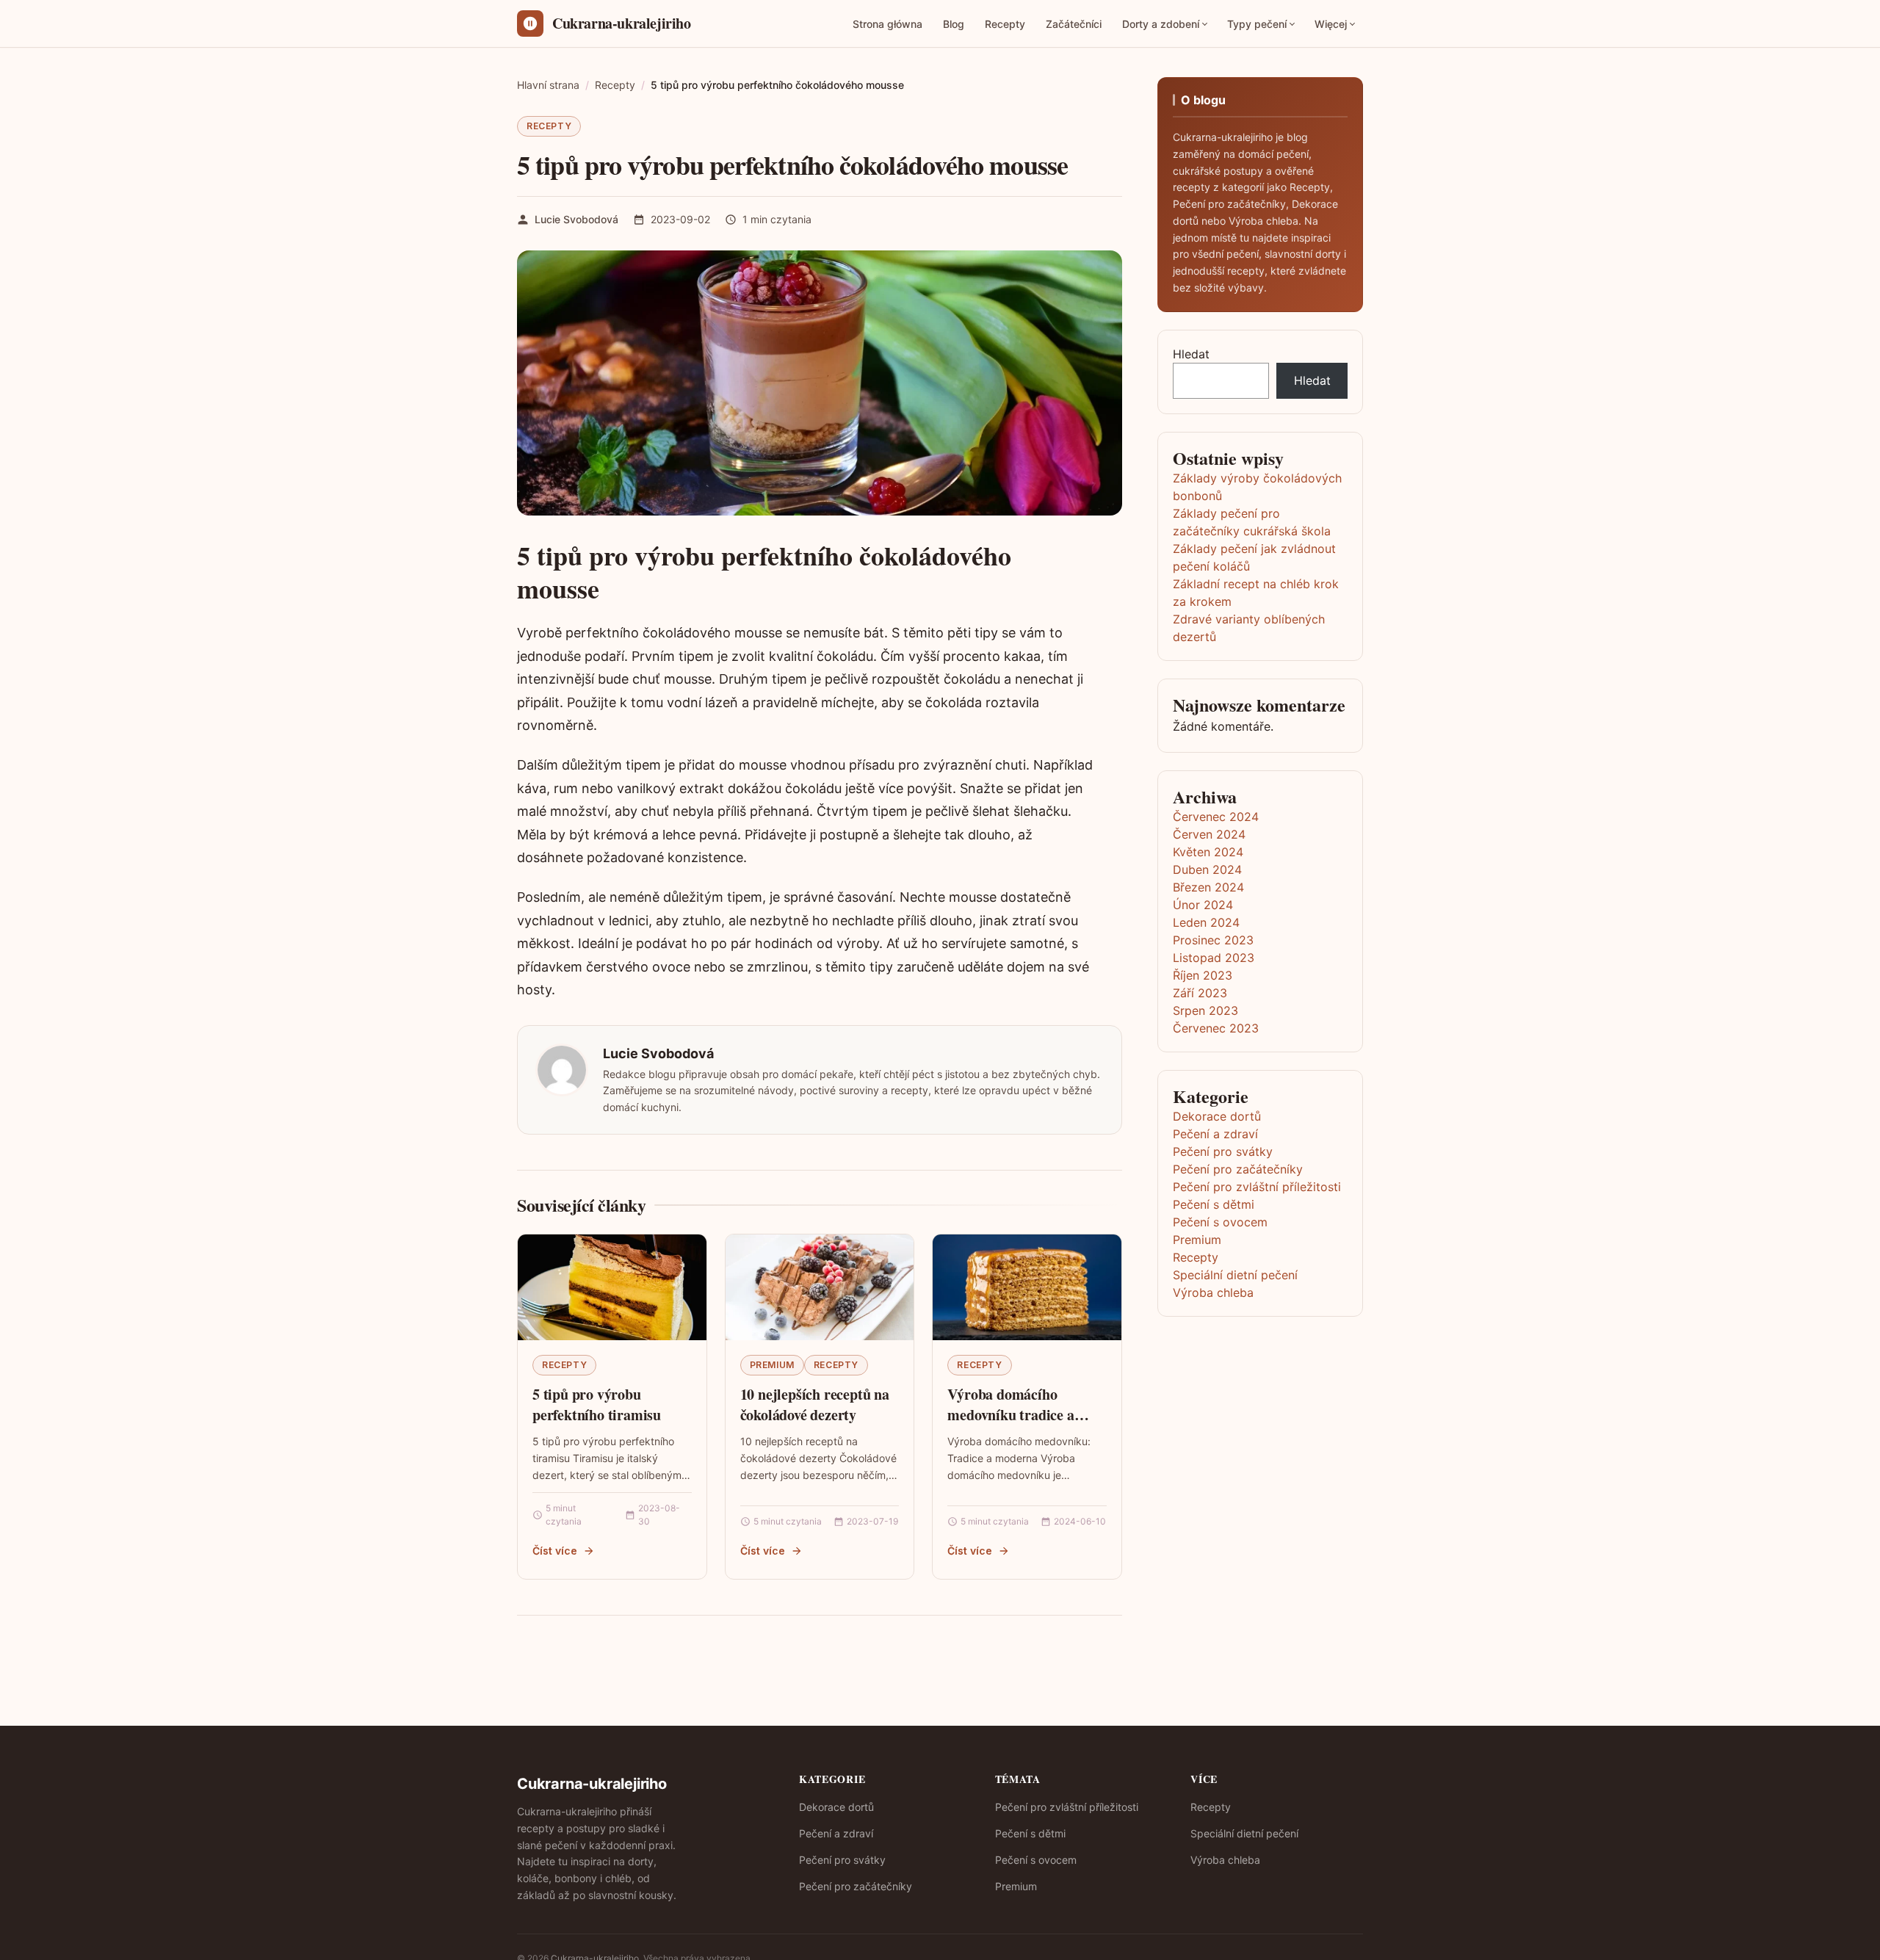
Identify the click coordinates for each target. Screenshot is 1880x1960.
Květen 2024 (1208, 852)
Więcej (1331, 24)
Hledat (1191, 354)
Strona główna (887, 24)
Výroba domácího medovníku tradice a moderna (1010, 1414)
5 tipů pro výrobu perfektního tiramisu (597, 1404)
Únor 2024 (1203, 905)
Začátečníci (1074, 24)
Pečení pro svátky (1223, 1151)
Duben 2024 (1207, 869)
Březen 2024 (1208, 887)
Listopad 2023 (1214, 958)
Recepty (1005, 24)
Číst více (555, 1551)
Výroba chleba (1213, 1292)
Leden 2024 (1206, 922)
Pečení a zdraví (1215, 1134)
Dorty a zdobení (1161, 24)
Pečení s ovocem (1220, 1222)
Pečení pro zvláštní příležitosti (1257, 1187)
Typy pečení (1257, 24)
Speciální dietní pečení (1235, 1275)
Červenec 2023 (1216, 1028)
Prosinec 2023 (1213, 940)
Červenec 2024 (1216, 817)
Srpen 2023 (1205, 1010)
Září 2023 (1200, 993)
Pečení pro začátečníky (1238, 1169)
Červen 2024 (1209, 834)
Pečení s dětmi (1214, 1204)
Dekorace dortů (1217, 1116)
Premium (772, 1365)
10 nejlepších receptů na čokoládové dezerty (815, 1404)
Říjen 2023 (1203, 975)
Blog (954, 24)
